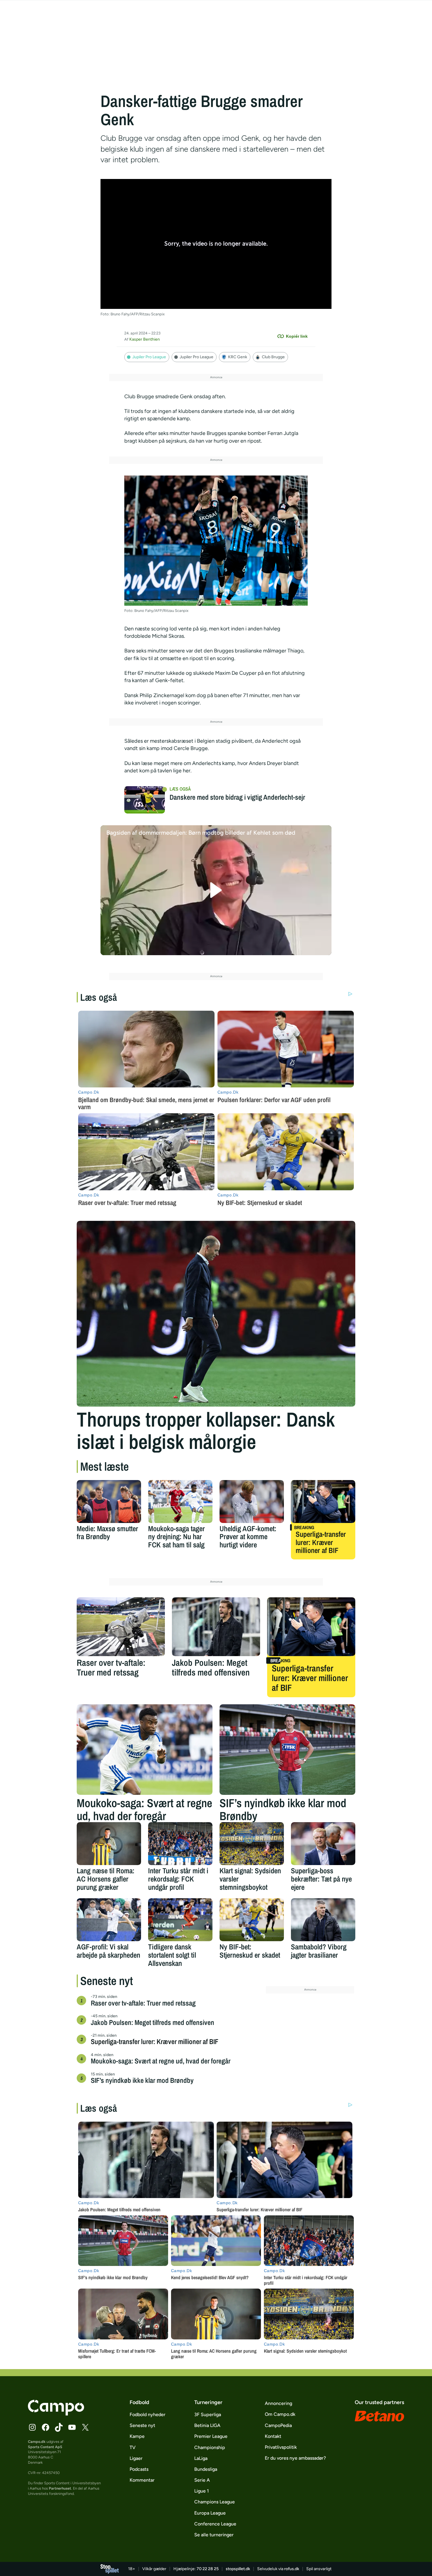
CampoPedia (278, 2425)
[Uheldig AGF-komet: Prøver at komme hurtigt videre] (252, 1502)
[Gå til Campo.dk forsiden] (56, 2414)
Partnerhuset (60, 2488)
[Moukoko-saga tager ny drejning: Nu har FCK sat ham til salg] (180, 1502)
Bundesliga (206, 2469)
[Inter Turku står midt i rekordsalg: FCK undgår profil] (180, 1844)
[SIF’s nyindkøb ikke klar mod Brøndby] (287, 1750)
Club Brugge (273, 357)
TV (133, 2447)
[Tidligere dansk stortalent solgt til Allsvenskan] (180, 1920)
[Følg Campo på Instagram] (32, 2427)
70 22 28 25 (208, 2569)
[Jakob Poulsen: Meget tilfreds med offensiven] (216, 1627)
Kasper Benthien (145, 339)
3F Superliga (208, 2415)
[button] (216, 890)
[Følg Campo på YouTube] (72, 2427)
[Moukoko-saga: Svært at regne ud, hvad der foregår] (145, 1750)
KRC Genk (238, 357)
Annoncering (278, 2403)
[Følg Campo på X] (85, 2427)
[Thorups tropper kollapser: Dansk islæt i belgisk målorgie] (216, 1314)
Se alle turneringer (214, 2535)
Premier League (211, 2436)
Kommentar (142, 2480)
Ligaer (136, 2458)
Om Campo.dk (280, 2414)
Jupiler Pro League (149, 357)
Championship (210, 2447)
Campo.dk (37, 2442)
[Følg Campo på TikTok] (59, 2427)
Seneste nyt (142, 2425)
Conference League (215, 2524)
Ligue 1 (202, 2491)
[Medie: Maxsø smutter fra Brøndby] (109, 1502)
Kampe (137, 2436)
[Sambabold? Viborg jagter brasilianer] (323, 1920)
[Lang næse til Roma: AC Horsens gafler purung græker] (109, 1844)
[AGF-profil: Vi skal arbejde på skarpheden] (109, 1920)
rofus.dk (292, 2569)
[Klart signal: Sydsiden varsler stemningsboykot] (252, 1844)
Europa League (210, 2513)
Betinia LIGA (207, 2425)
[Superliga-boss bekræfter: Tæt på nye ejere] (323, 1844)
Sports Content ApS (45, 2447)
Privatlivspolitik (281, 2447)
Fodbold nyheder (148, 2415)
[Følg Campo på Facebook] (46, 2427)
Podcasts (139, 2469)
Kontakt (273, 2436)
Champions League (215, 2502)
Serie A (202, 2480)
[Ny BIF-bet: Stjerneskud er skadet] (252, 1920)
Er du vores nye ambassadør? (295, 2458)
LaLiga (201, 2458)
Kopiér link (297, 336)
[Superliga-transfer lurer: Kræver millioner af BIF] (323, 1502)
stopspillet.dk (238, 2569)
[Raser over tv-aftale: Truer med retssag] (121, 1627)
